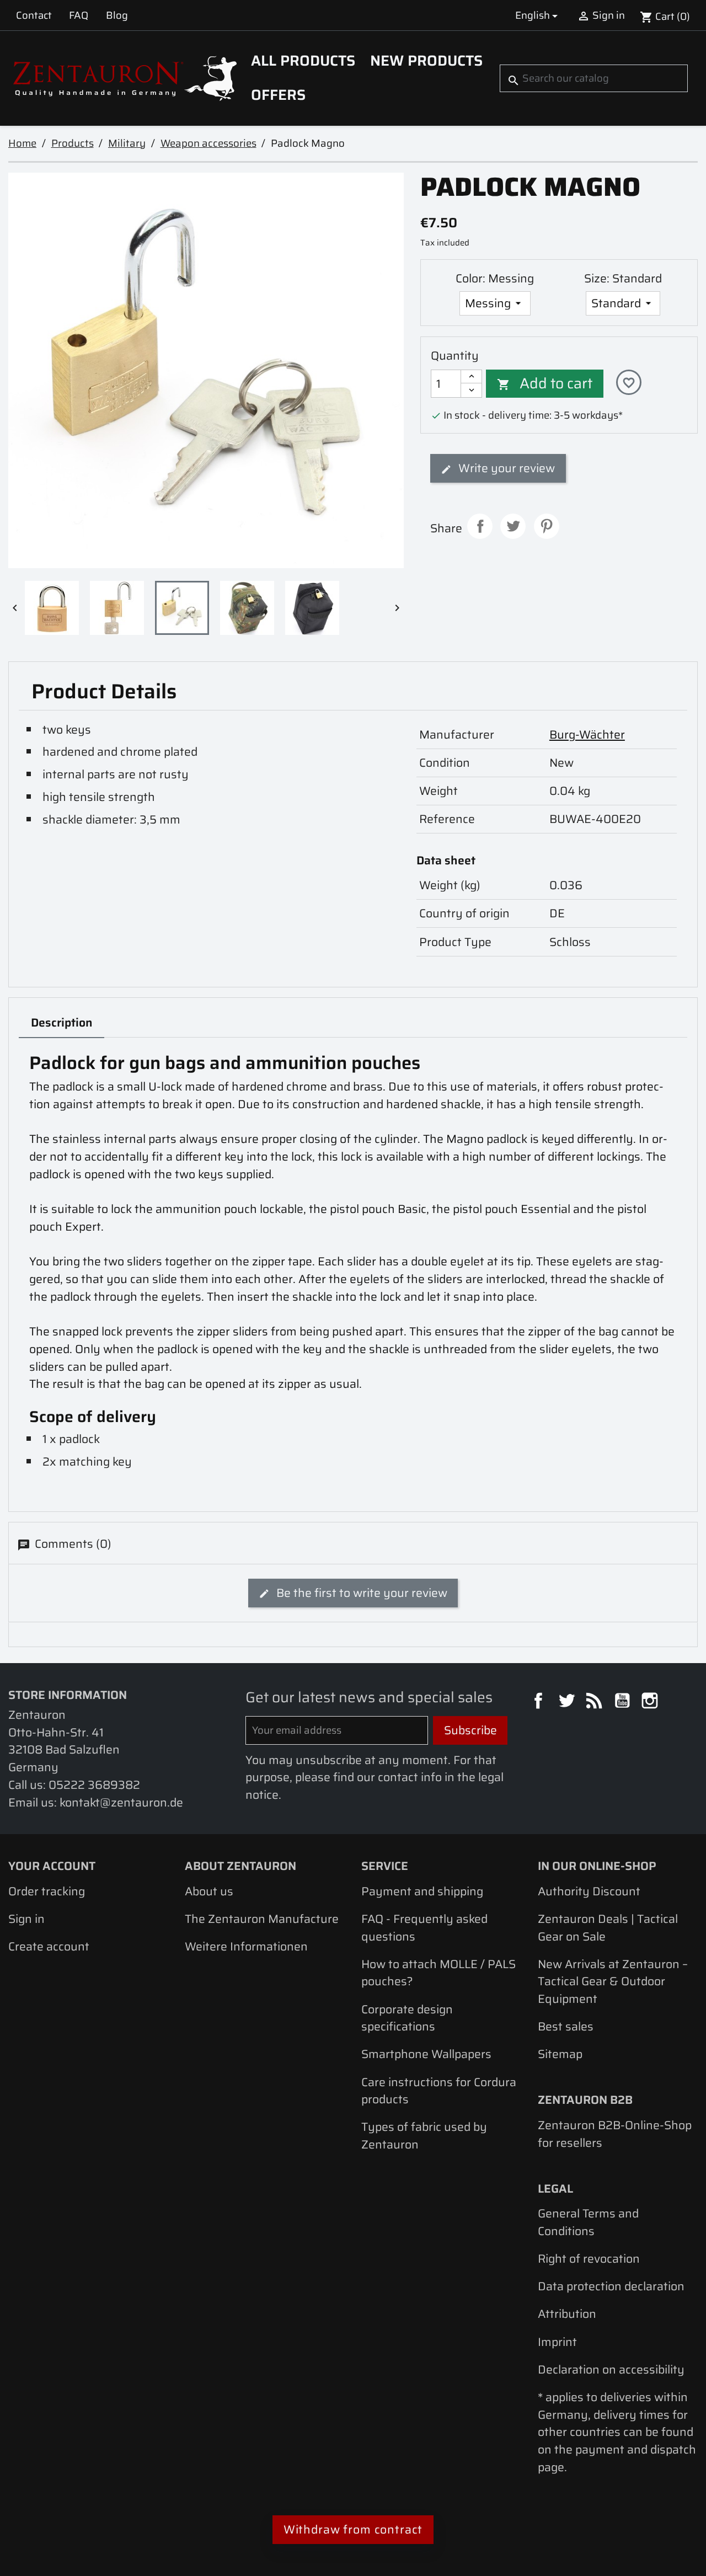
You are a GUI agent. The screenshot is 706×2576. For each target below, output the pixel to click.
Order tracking (47, 1891)
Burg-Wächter (587, 734)
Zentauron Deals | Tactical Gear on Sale (608, 1928)
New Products (426, 61)
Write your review (505, 468)
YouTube (624, 1702)
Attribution (567, 2314)
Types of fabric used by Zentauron (424, 2136)
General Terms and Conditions (588, 2222)
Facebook (540, 1702)
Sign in (26, 1919)
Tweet (513, 526)
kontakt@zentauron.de (121, 1802)
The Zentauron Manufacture (262, 1919)
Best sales (566, 2026)
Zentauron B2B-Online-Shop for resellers (615, 2134)
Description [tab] (62, 1022)
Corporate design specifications (407, 2018)
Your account (52, 1866)
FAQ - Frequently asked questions (424, 1928)
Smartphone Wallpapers (426, 2054)
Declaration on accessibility (611, 2369)
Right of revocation (589, 2259)
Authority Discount (589, 1891)
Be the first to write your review (360, 1593)
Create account (49, 1946)
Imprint (557, 2342)
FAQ (79, 15)
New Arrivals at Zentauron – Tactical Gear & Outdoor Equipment (613, 1981)
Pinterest (547, 526)
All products (303, 61)
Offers (278, 95)
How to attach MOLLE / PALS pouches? (438, 1973)
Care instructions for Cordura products (439, 2091)
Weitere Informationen (246, 1946)
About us (209, 1891)
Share (480, 526)
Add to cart (545, 383)
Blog (117, 15)
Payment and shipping (422, 1891)
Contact (34, 15)
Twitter (568, 1702)
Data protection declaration (611, 2286)
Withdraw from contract (353, 2529)
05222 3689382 (94, 1785)
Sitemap (560, 2054)
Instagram (651, 1702)
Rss (596, 1702)
